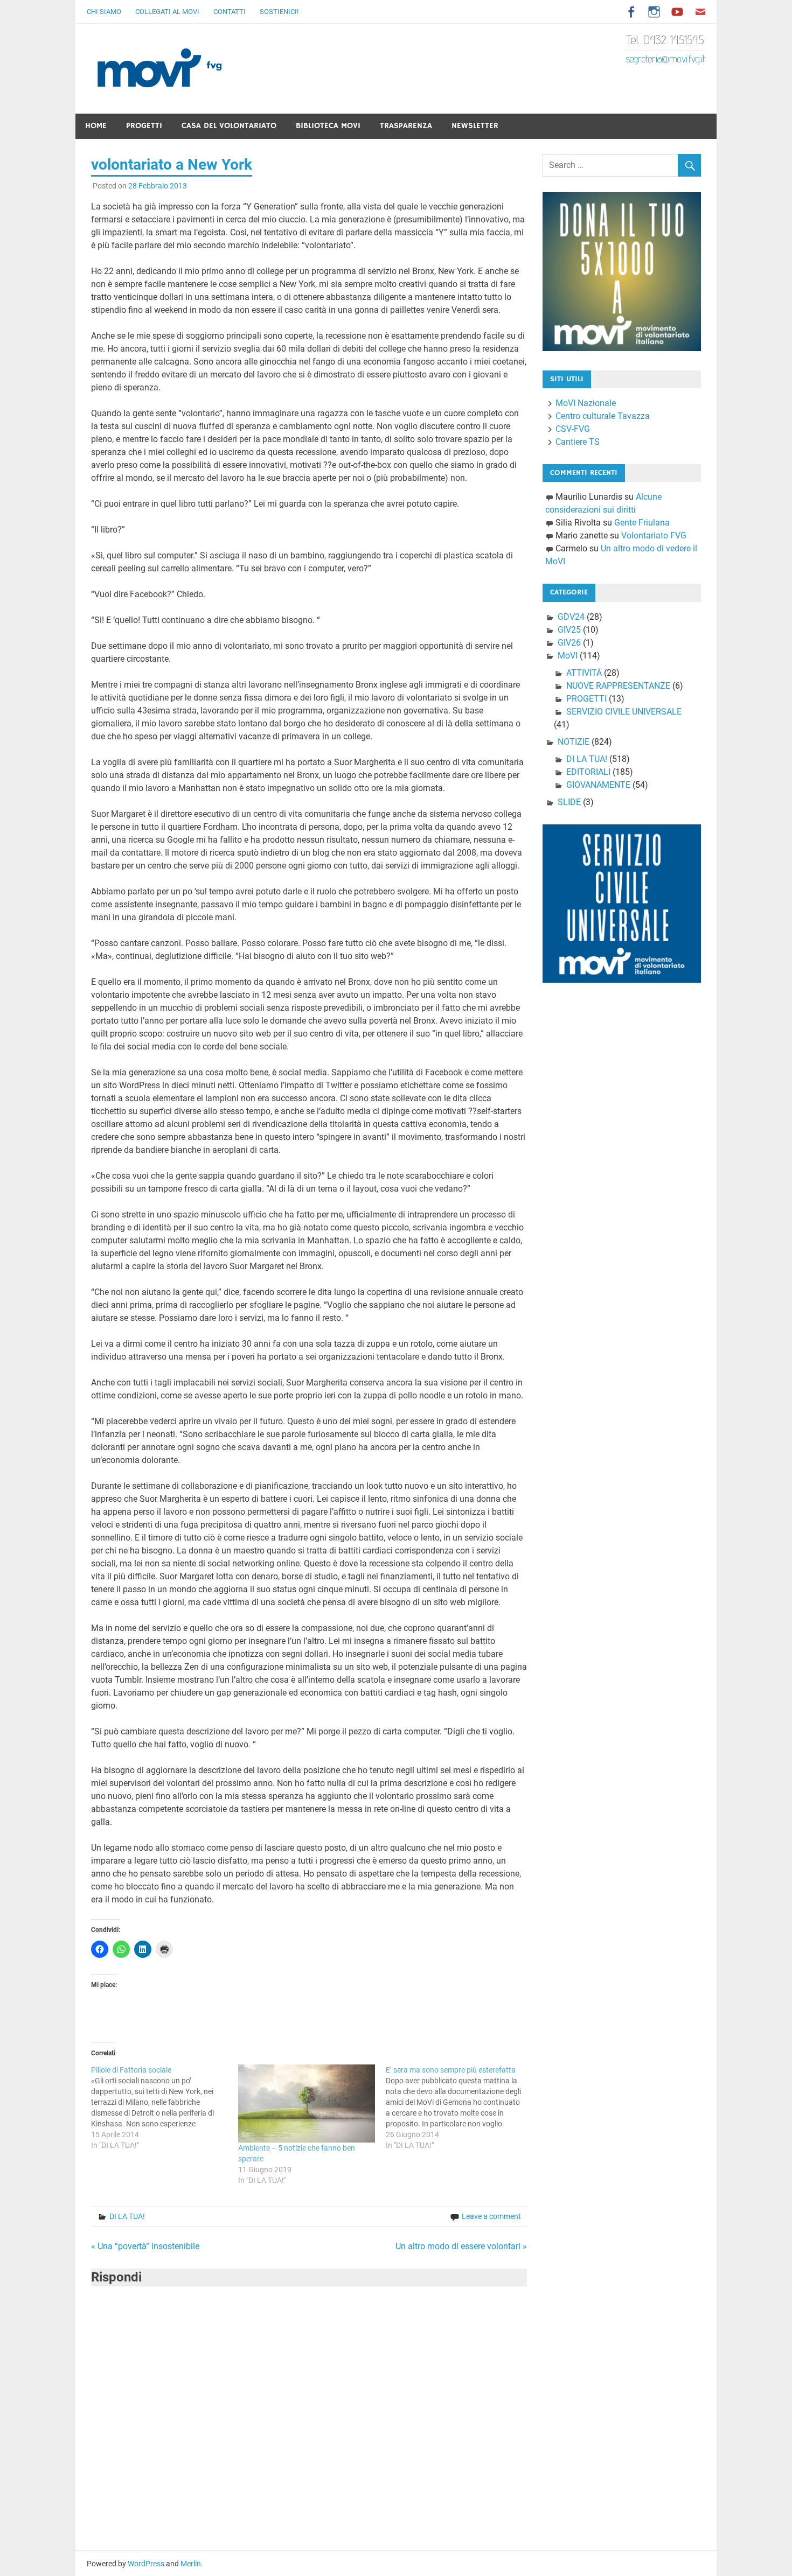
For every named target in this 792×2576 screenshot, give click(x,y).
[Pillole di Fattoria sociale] (165, 2108)
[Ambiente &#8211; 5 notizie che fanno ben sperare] (307, 2103)
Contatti (230, 12)
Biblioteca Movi (328, 126)
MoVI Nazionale (586, 403)
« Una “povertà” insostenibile (145, 2246)
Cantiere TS (578, 442)
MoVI (568, 656)
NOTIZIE (574, 742)
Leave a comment (491, 2216)
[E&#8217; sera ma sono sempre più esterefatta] (460, 2108)
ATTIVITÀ (584, 673)
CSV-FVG (573, 429)
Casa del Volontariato (229, 126)
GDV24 (571, 617)
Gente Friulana (642, 523)
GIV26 (569, 643)
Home (96, 126)
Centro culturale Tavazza (603, 416)
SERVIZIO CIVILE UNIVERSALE (624, 712)
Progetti (144, 126)
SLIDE (569, 802)
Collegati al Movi (167, 12)
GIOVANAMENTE (598, 785)
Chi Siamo (104, 12)
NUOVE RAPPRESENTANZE (618, 686)
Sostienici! (279, 12)
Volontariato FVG (654, 535)
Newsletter (475, 126)
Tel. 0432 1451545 (665, 40)
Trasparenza (406, 126)
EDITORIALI (588, 772)
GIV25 (569, 630)
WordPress (146, 2564)
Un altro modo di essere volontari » (461, 2246)
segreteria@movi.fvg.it (665, 59)
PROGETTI (586, 699)
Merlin (191, 2564)
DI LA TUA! (127, 2216)
